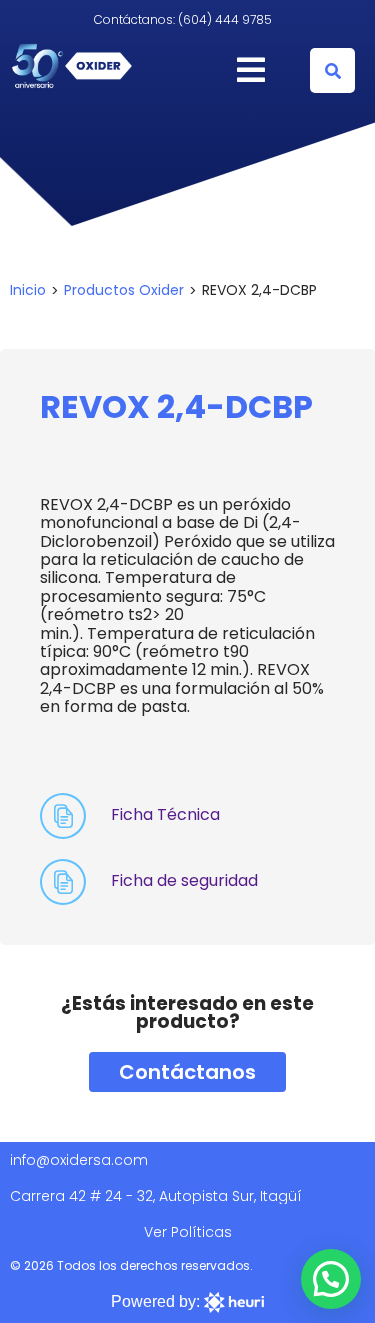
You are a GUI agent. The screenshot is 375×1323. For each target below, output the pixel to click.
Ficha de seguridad (184, 880)
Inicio (28, 290)
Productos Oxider (124, 290)
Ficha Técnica (165, 814)
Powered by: (157, 1301)
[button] (332, 70)
